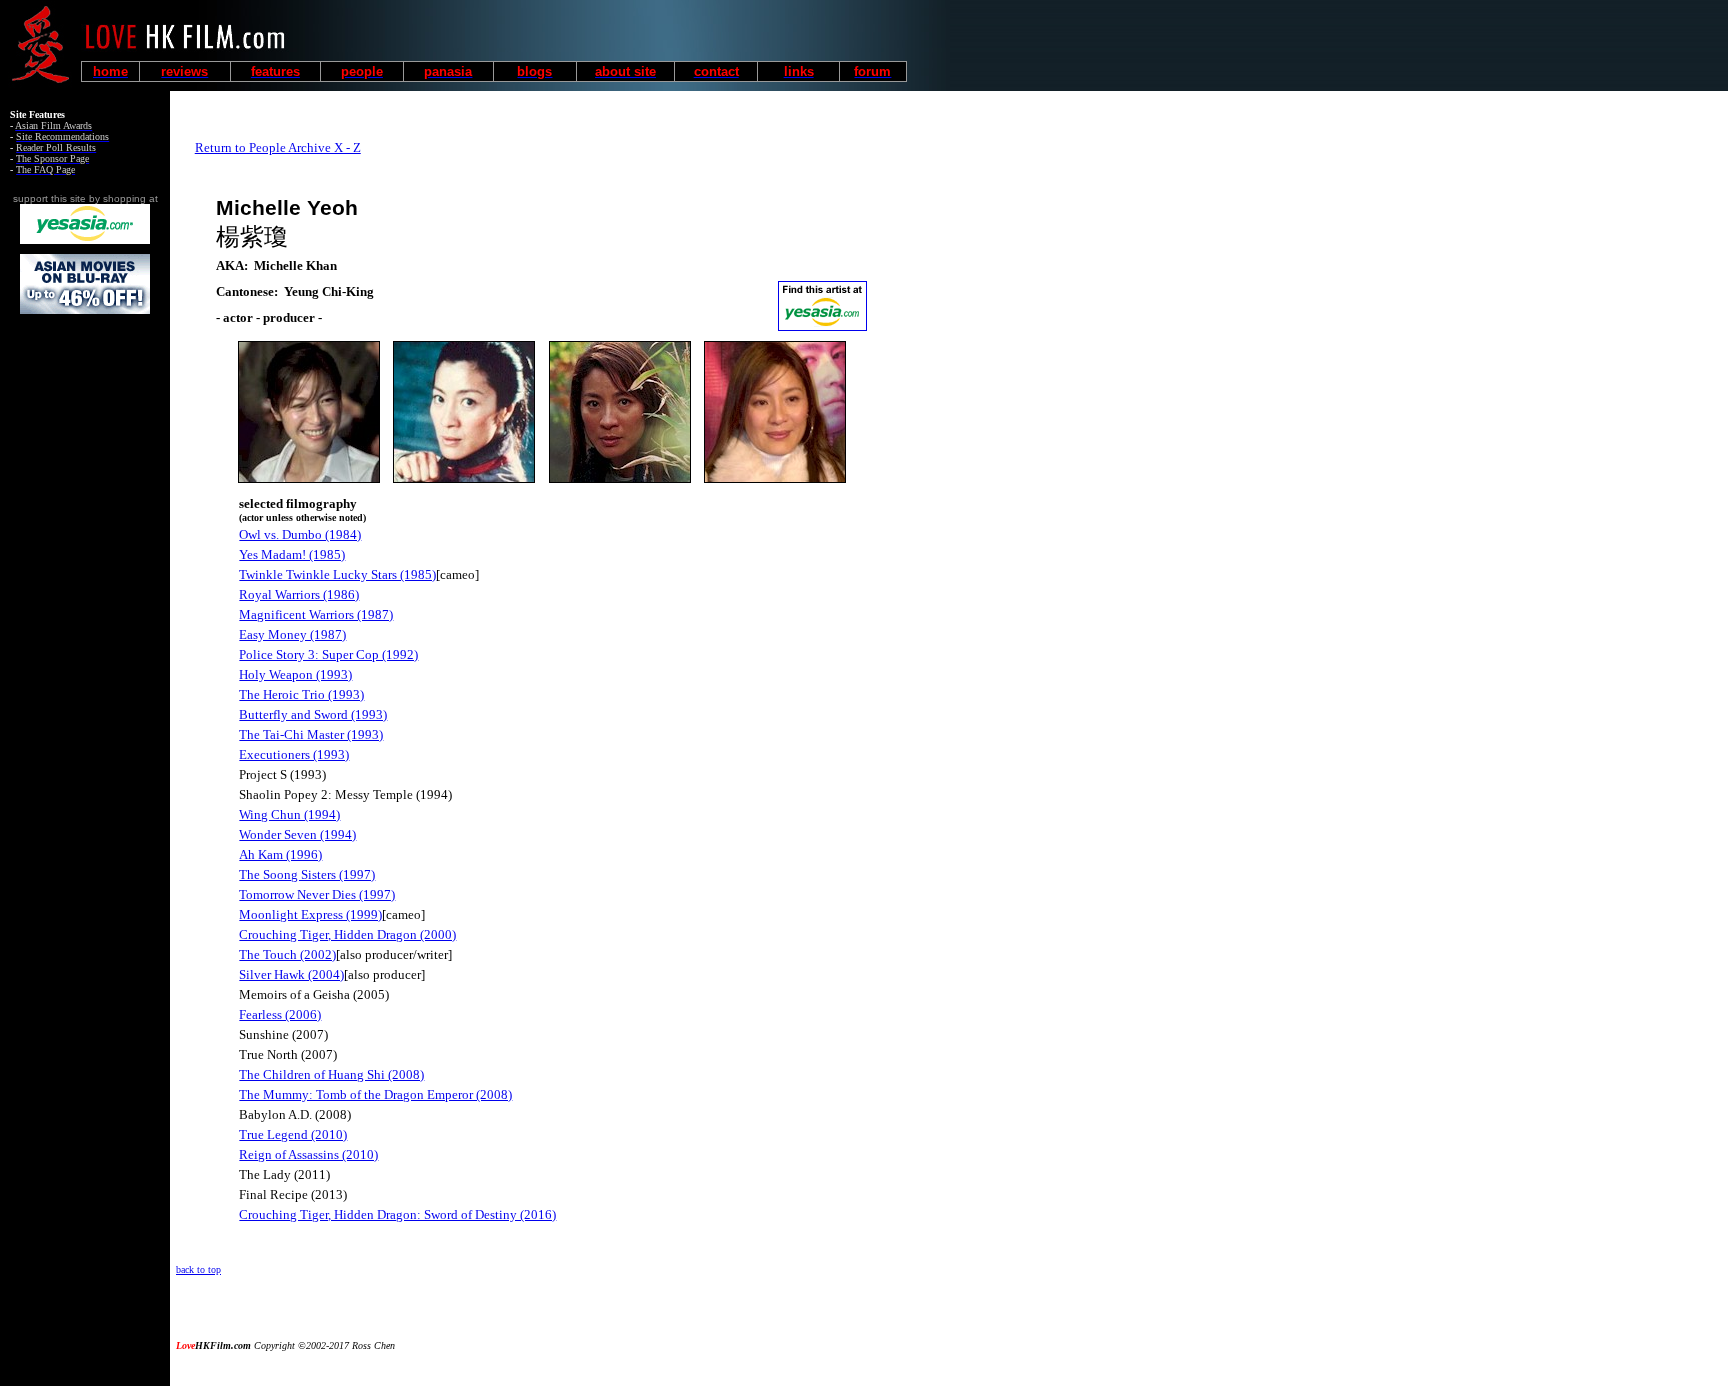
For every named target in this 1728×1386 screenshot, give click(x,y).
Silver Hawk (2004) (291, 974)
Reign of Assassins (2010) (308, 1154)
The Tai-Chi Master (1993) (311, 734)
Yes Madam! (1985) (292, 554)
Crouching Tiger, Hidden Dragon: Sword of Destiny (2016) (397, 1214)
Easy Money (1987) (292, 634)
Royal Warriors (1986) (299, 594)
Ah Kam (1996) (280, 854)
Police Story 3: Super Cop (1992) (328, 654)
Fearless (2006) (280, 1014)
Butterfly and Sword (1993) (313, 714)
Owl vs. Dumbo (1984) (300, 534)
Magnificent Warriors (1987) (316, 614)
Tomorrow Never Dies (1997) (317, 894)
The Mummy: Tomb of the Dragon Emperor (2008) (375, 1094)
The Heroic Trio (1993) (301, 694)
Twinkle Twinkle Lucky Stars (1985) (337, 574)
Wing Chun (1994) (289, 814)
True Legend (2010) (293, 1134)
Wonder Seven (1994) (297, 834)
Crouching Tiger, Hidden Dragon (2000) (347, 934)
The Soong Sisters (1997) (307, 874)
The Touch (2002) (287, 954)
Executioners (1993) (294, 754)
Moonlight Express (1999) (310, 914)
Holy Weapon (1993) (295, 674)
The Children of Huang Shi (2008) (331, 1074)
